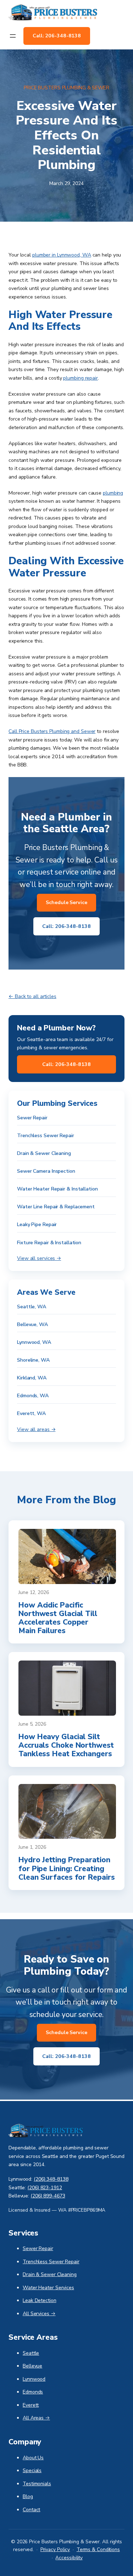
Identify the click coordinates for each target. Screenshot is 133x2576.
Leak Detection (40, 2300)
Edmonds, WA (33, 1396)
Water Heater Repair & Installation (57, 1189)
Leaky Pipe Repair (37, 1224)
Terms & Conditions (98, 2549)
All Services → (39, 2314)
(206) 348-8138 (51, 2179)
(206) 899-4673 (48, 2196)
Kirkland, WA (32, 1378)
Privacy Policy (55, 2549)
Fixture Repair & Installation (49, 1243)
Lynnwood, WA (34, 1342)
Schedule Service (66, 902)
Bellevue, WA (32, 1324)
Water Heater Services (48, 2288)
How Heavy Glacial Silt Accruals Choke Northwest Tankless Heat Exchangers (66, 1745)
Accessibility (69, 2558)
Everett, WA (31, 1413)
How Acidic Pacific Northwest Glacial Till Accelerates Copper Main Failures (58, 1618)
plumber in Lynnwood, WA (62, 255)
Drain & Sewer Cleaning (44, 1153)
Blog (28, 2496)
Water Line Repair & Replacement (56, 1207)
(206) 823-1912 (45, 2188)
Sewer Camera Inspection (46, 1171)
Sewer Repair (32, 1118)
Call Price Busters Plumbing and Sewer (52, 731)
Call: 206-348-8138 (57, 36)
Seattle (31, 2353)
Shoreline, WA (33, 1360)
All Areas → (36, 2418)
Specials (32, 2471)
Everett (31, 2405)
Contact (31, 2510)
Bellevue (32, 2366)
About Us (33, 2458)
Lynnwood (34, 2379)
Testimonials (37, 2484)
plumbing (113, 493)
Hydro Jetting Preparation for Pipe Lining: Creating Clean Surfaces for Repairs (66, 1868)
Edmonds (33, 2392)
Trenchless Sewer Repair (46, 1136)
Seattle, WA (32, 1307)
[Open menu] (13, 36)
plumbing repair (81, 378)
